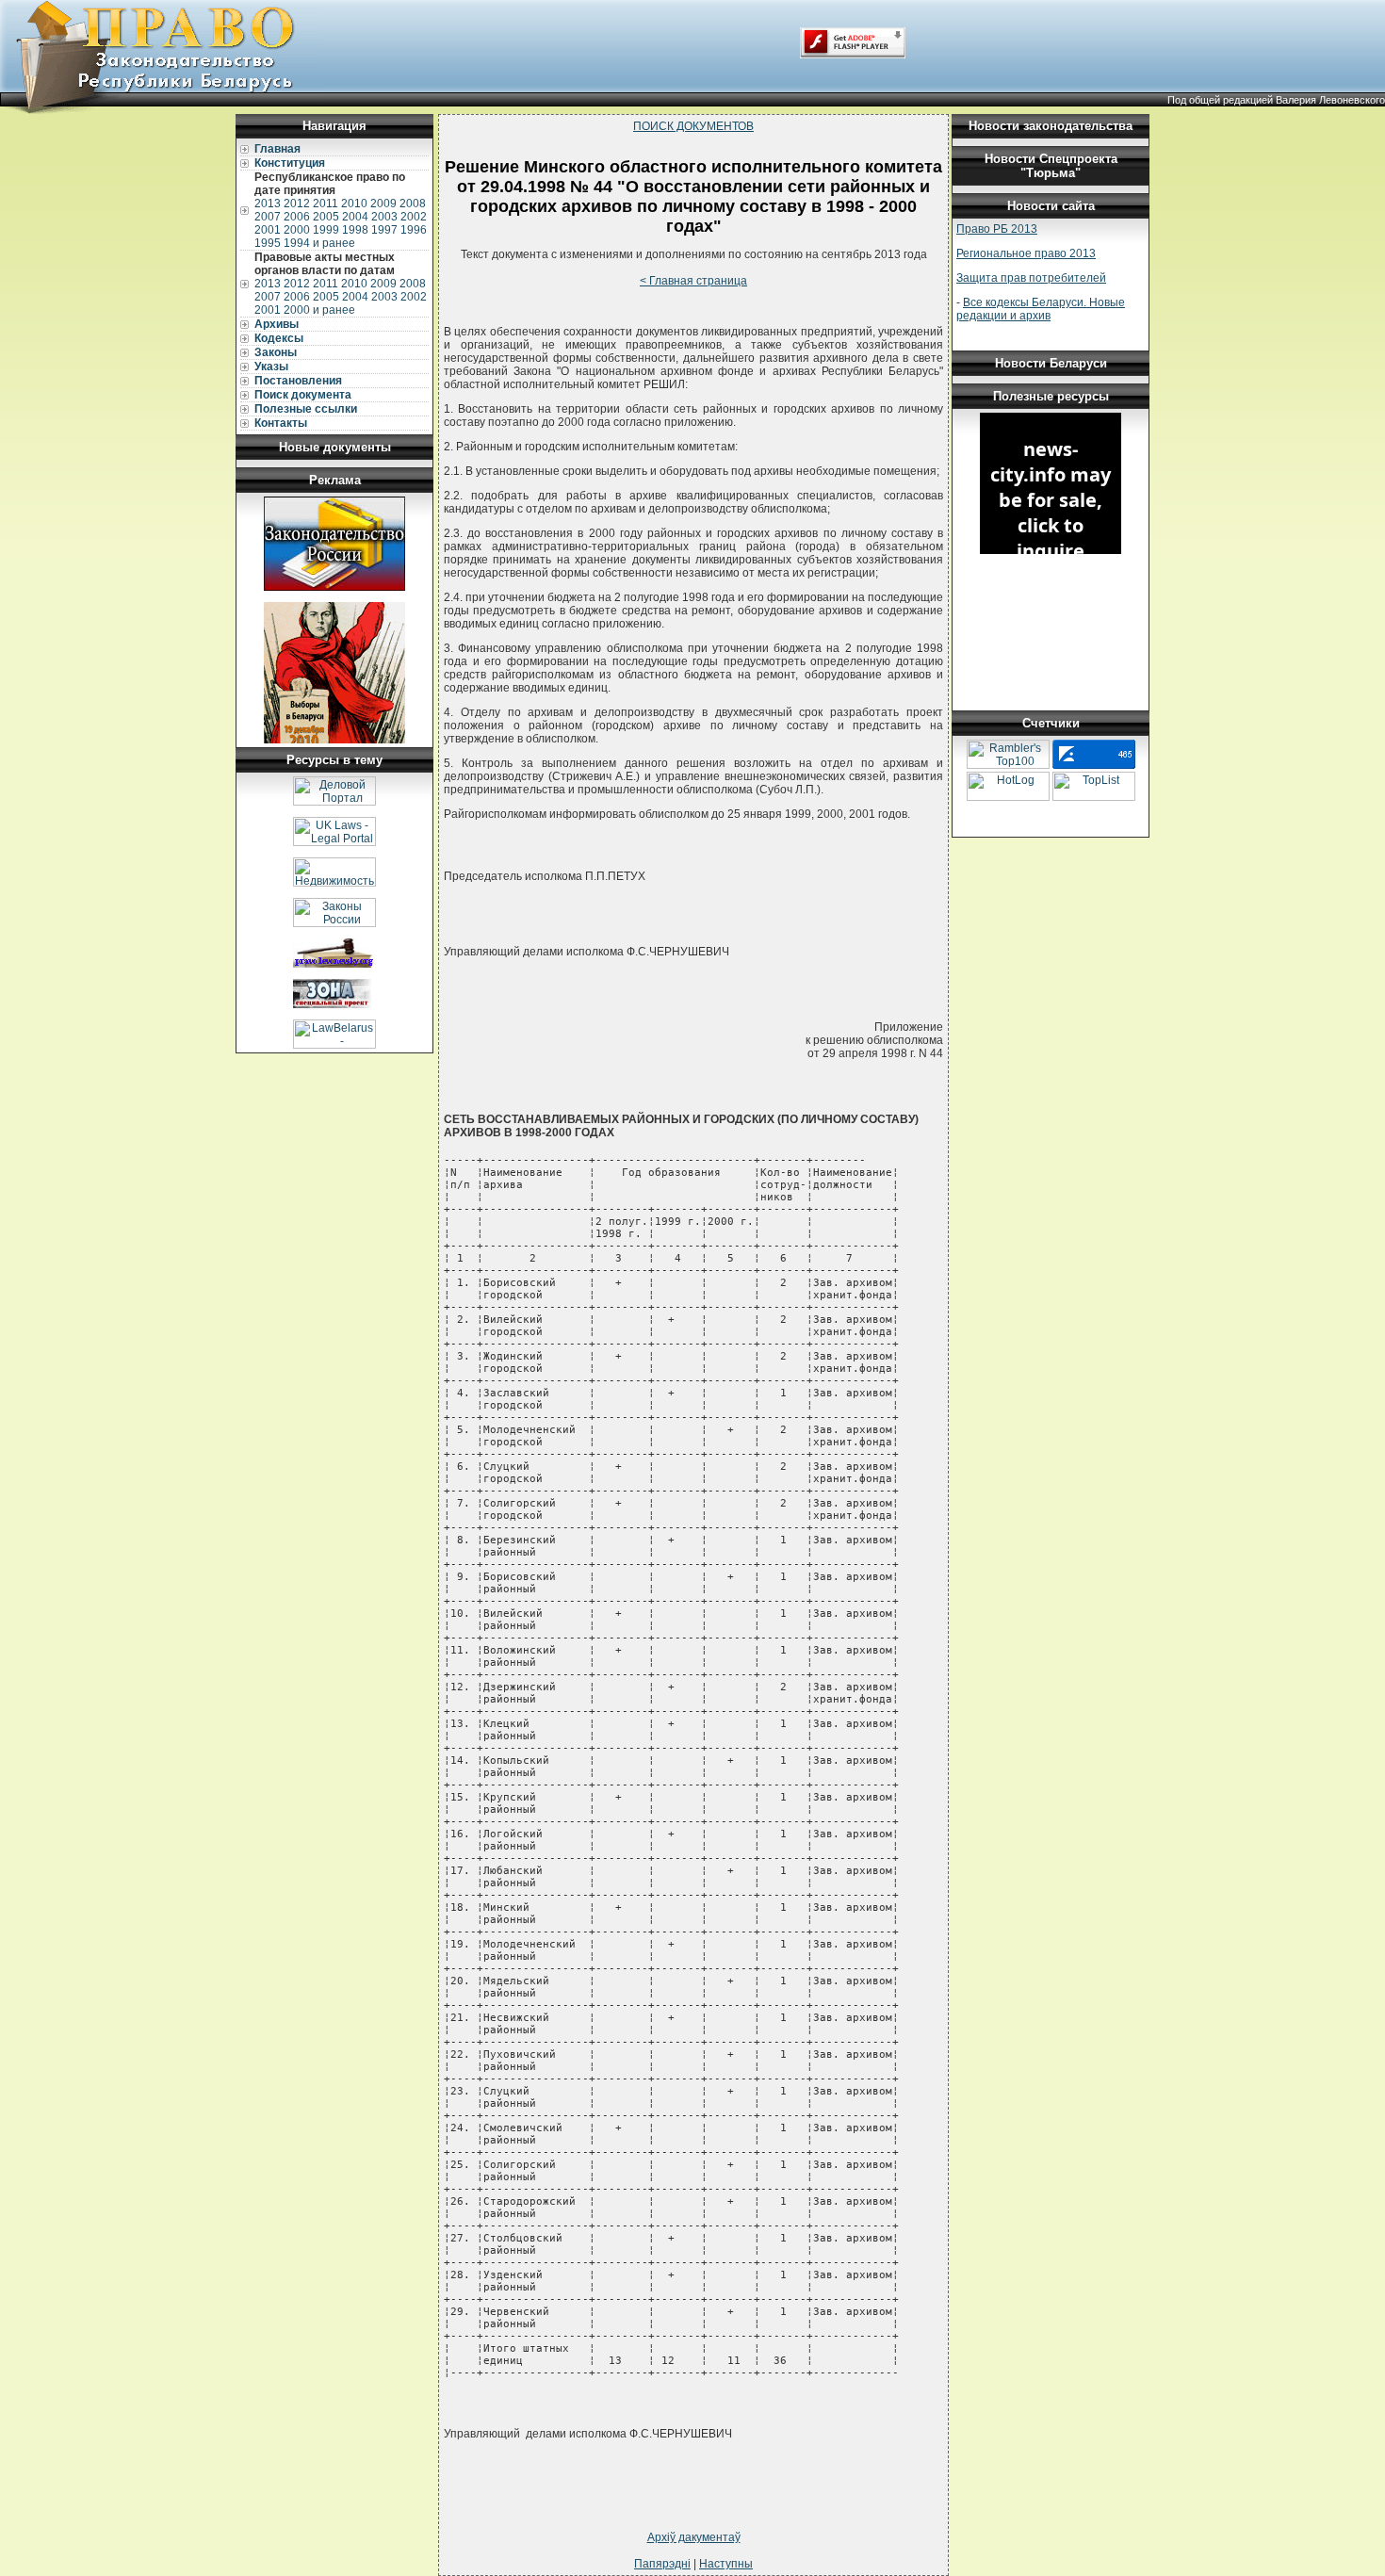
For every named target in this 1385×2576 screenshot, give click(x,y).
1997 (384, 230)
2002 (414, 217)
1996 (414, 230)
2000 (297, 230)
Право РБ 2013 (997, 229)
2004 (355, 217)
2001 (268, 230)
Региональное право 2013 (1026, 253)
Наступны (726, 2564)
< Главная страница (693, 281)
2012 (297, 204)
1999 (326, 230)
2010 (354, 204)
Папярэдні (662, 2564)
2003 (384, 217)
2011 (326, 204)
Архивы (277, 324)
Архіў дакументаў (694, 2537)
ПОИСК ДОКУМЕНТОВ (693, 126)
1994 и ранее (319, 243)
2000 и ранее (319, 310)
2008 (413, 204)
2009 (383, 204)
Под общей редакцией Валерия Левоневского (1276, 100)
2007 (268, 217)
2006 (297, 217)
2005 (326, 217)
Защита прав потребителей (1031, 278)
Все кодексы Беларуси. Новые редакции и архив (1041, 309)
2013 (268, 204)
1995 (268, 243)
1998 (355, 230)
